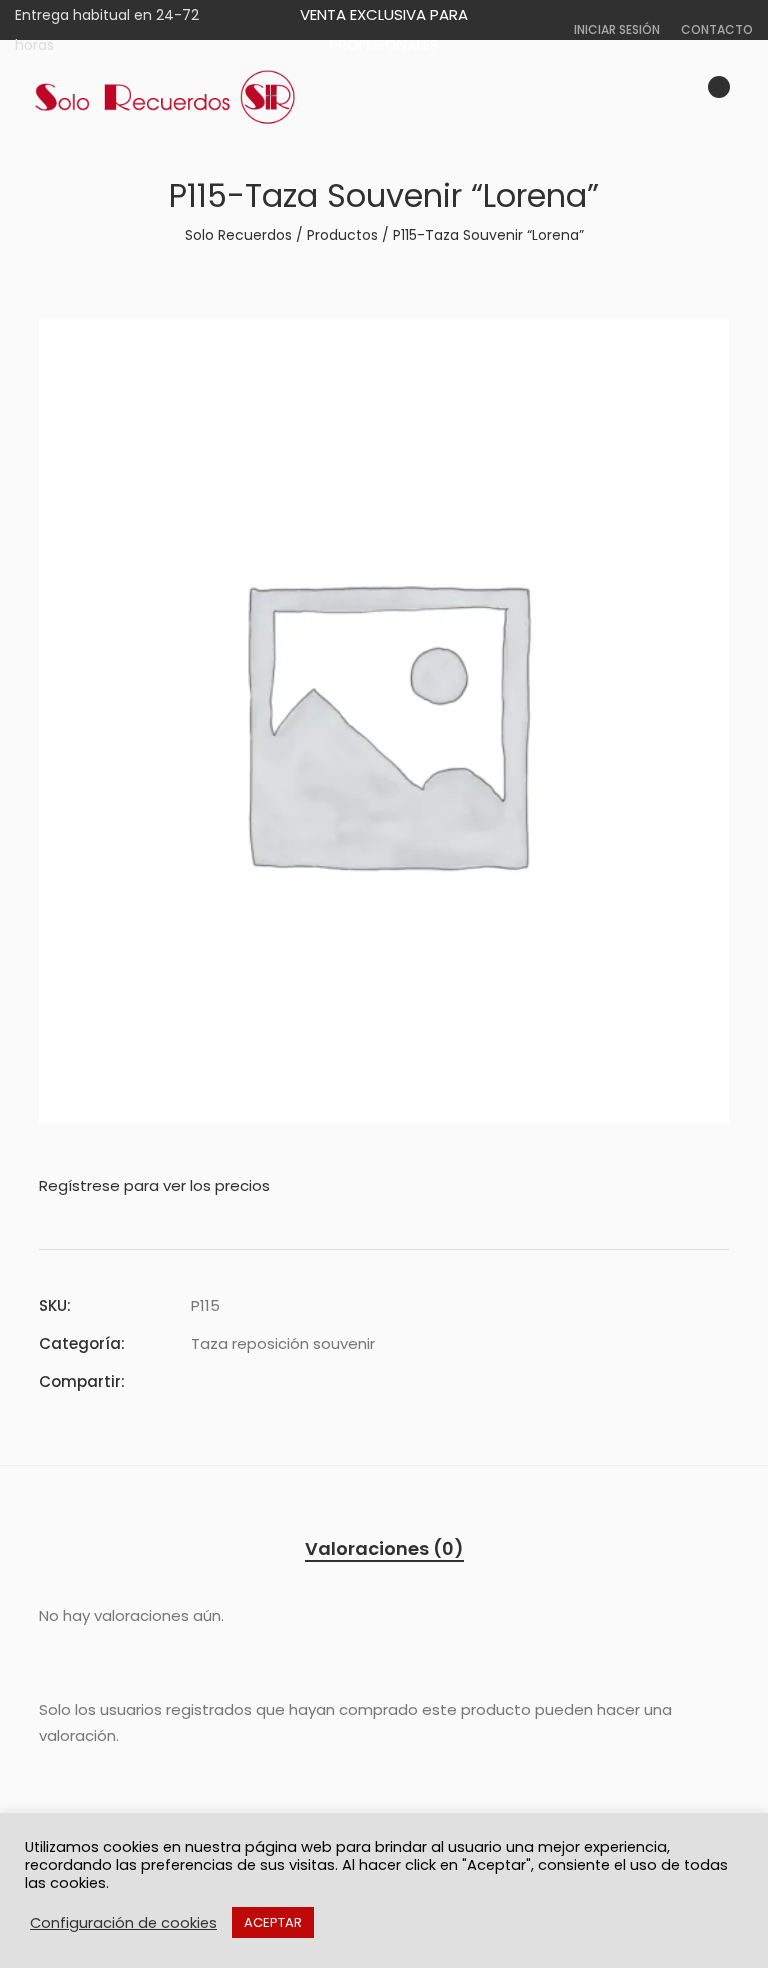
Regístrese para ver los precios (154, 1185)
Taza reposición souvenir (283, 1343)
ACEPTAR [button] (273, 1922)
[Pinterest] (269, 1381)
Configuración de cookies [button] (123, 1923)
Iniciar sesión (617, 29)
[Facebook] (197, 1381)
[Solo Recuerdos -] (165, 98)
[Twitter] (233, 1381)
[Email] (305, 1381)
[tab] (384, 1549)
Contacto (717, 29)
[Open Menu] (744, 97)
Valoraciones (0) (384, 1548)
